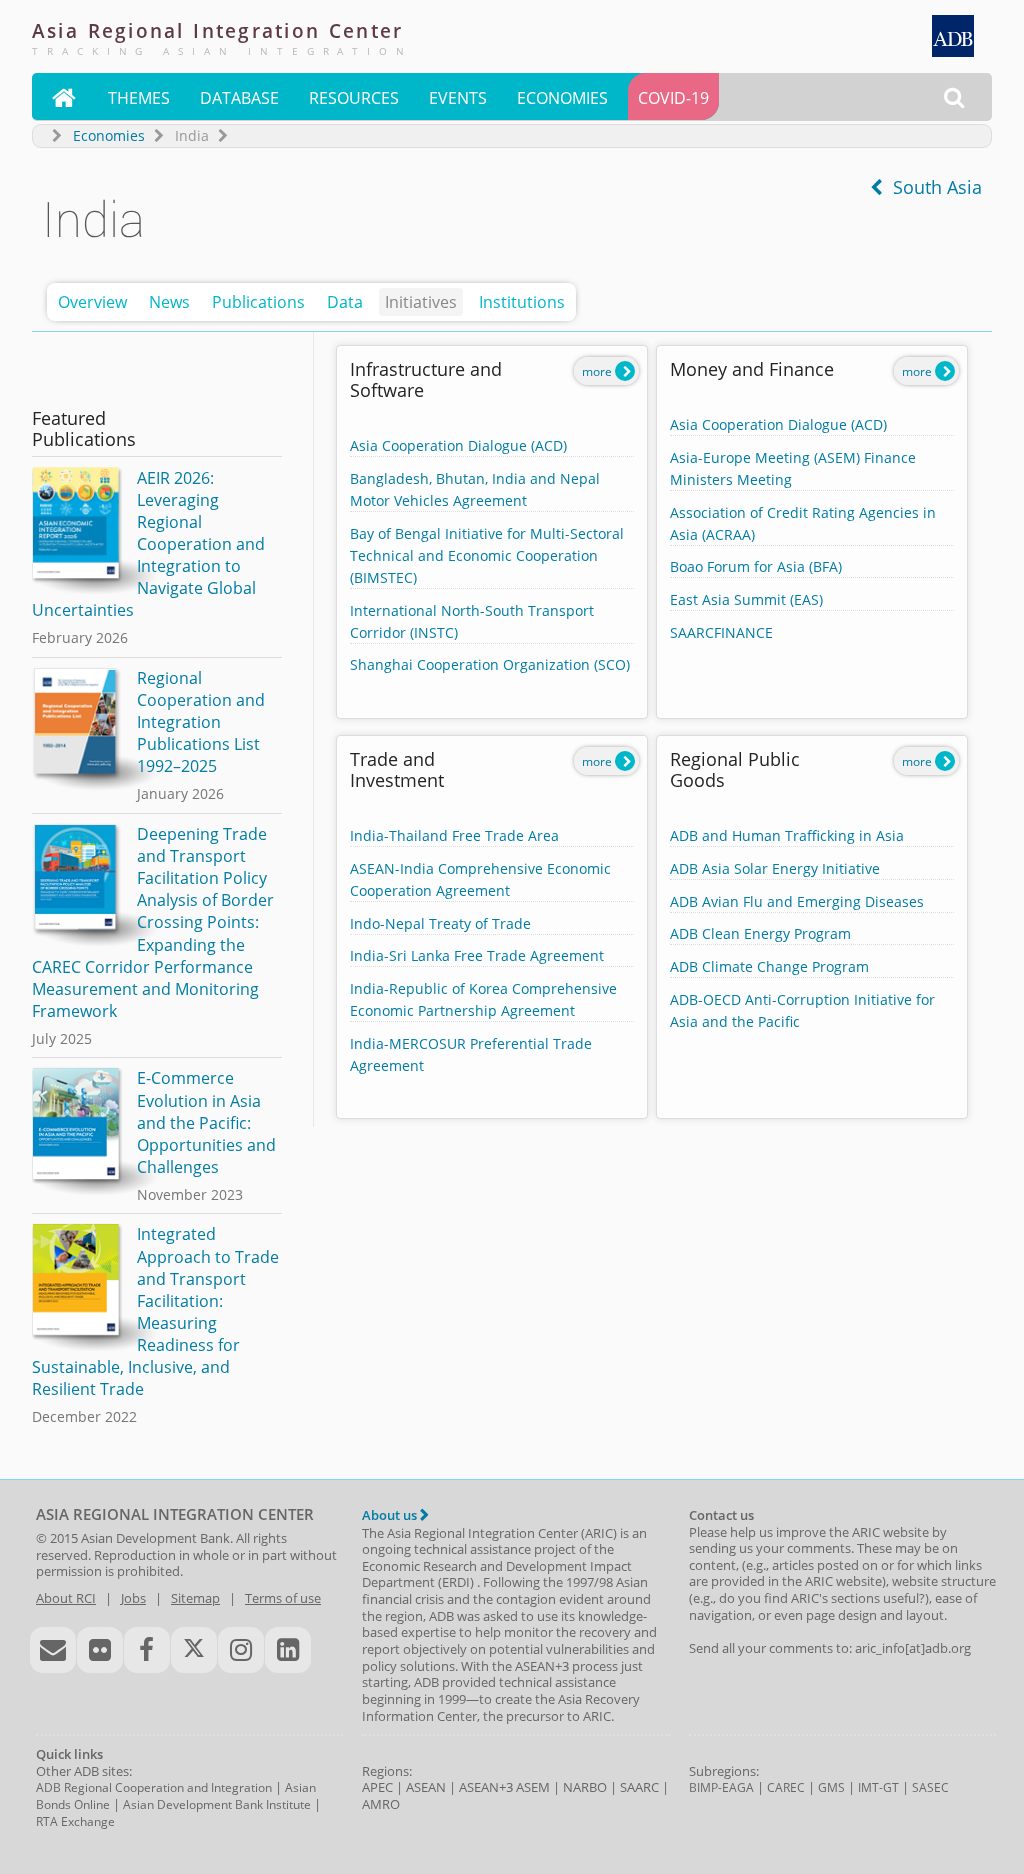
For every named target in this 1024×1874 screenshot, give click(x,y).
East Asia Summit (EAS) (746, 599)
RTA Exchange (75, 1821)
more (598, 371)
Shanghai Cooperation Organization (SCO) (490, 664)
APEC (377, 1787)
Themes (139, 98)
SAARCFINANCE (721, 632)
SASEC (930, 1787)
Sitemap (195, 1598)
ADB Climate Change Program (769, 966)
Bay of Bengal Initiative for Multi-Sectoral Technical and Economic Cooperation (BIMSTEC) (487, 555)
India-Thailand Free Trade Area (454, 835)
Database (239, 98)
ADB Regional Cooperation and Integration (154, 1787)
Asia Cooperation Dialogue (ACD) (458, 445)
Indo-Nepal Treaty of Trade (440, 923)
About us (391, 1515)
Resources (354, 98)
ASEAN (426, 1787)
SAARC (639, 1787)
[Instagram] (241, 1650)
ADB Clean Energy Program (760, 933)
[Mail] (53, 1650)
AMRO (381, 1804)
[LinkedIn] (288, 1650)
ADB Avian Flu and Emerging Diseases (797, 901)
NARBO (585, 1787)
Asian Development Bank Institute (217, 1804)
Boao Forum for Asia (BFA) (756, 566)
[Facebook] (147, 1650)
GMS (831, 1787)
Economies (562, 98)
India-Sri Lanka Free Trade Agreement (477, 955)
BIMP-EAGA (721, 1787)
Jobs (133, 1598)
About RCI (66, 1598)
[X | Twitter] (194, 1650)
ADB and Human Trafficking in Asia (787, 835)
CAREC (786, 1787)
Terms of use (283, 1598)
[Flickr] (100, 1650)
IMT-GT (878, 1787)
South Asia (932, 187)
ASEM (533, 1787)
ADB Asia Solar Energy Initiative (775, 868)
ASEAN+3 (486, 1787)
